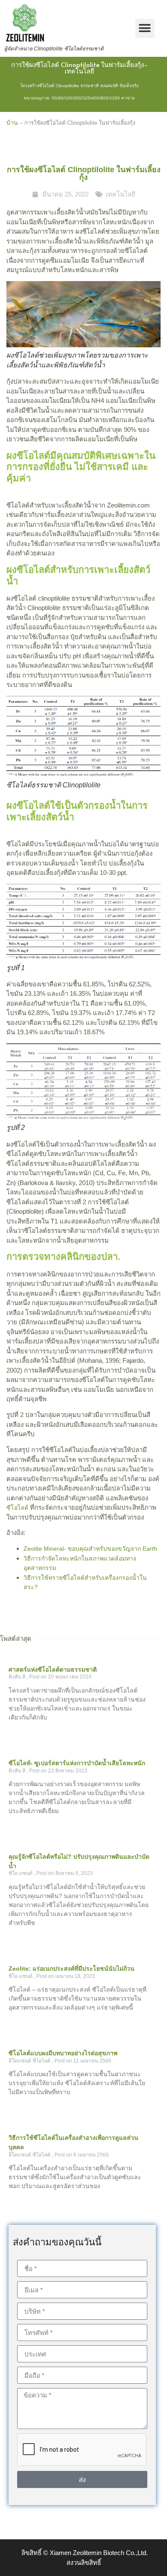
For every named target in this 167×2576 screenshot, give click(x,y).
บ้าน (12, 123)
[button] (145, 28)
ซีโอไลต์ (17, 1508)
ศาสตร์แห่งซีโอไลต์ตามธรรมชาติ (53, 1669)
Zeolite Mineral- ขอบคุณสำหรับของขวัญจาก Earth (90, 1549)
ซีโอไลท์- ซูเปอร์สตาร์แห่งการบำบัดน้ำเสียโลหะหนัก (77, 1763)
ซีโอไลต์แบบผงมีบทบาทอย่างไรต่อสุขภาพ (63, 2053)
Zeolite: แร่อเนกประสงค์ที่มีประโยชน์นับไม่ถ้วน (72, 1969)
